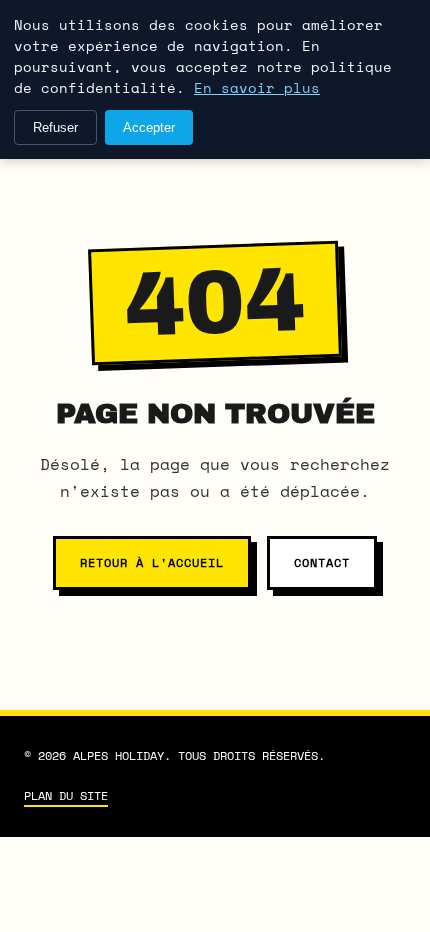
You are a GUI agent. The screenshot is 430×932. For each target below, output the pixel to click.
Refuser (55, 127)
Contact (322, 562)
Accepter (149, 127)
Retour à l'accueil (151, 562)
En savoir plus (257, 87)
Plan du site (66, 795)
